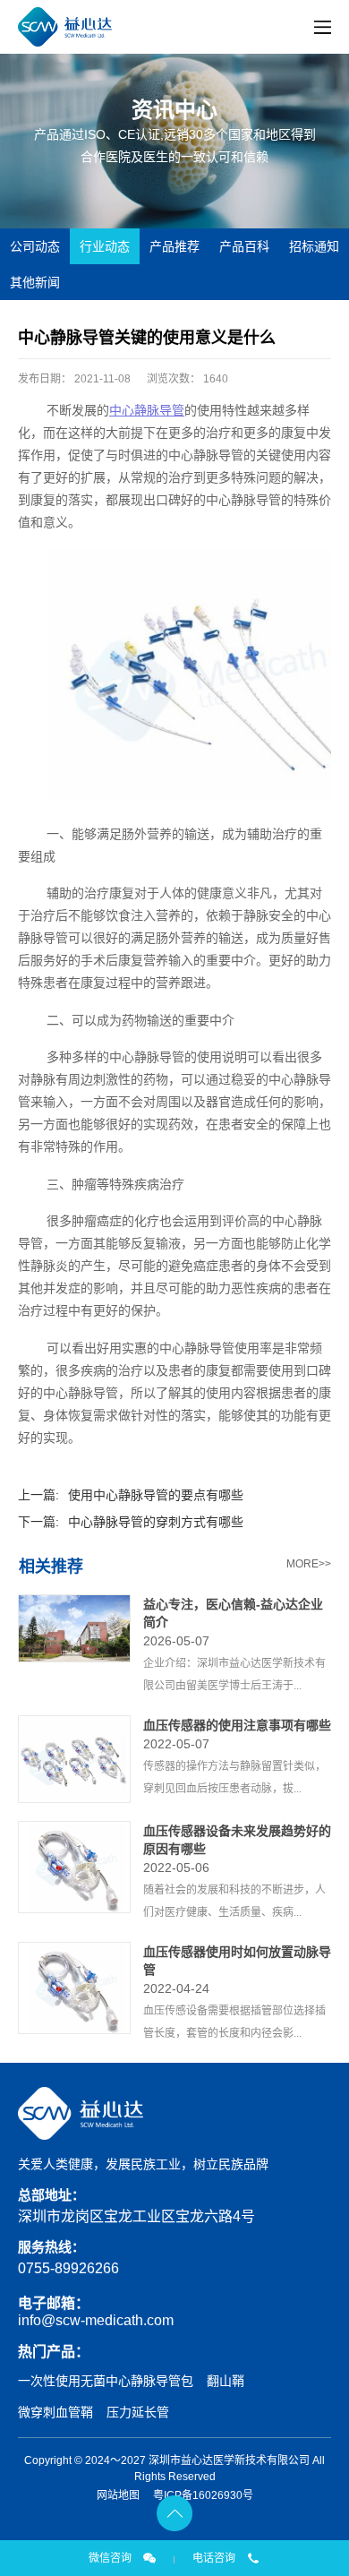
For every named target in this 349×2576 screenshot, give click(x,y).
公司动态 (35, 246)
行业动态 (105, 246)
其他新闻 (35, 282)
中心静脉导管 (147, 410)
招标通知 (314, 246)
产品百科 (244, 246)
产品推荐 (174, 246)
